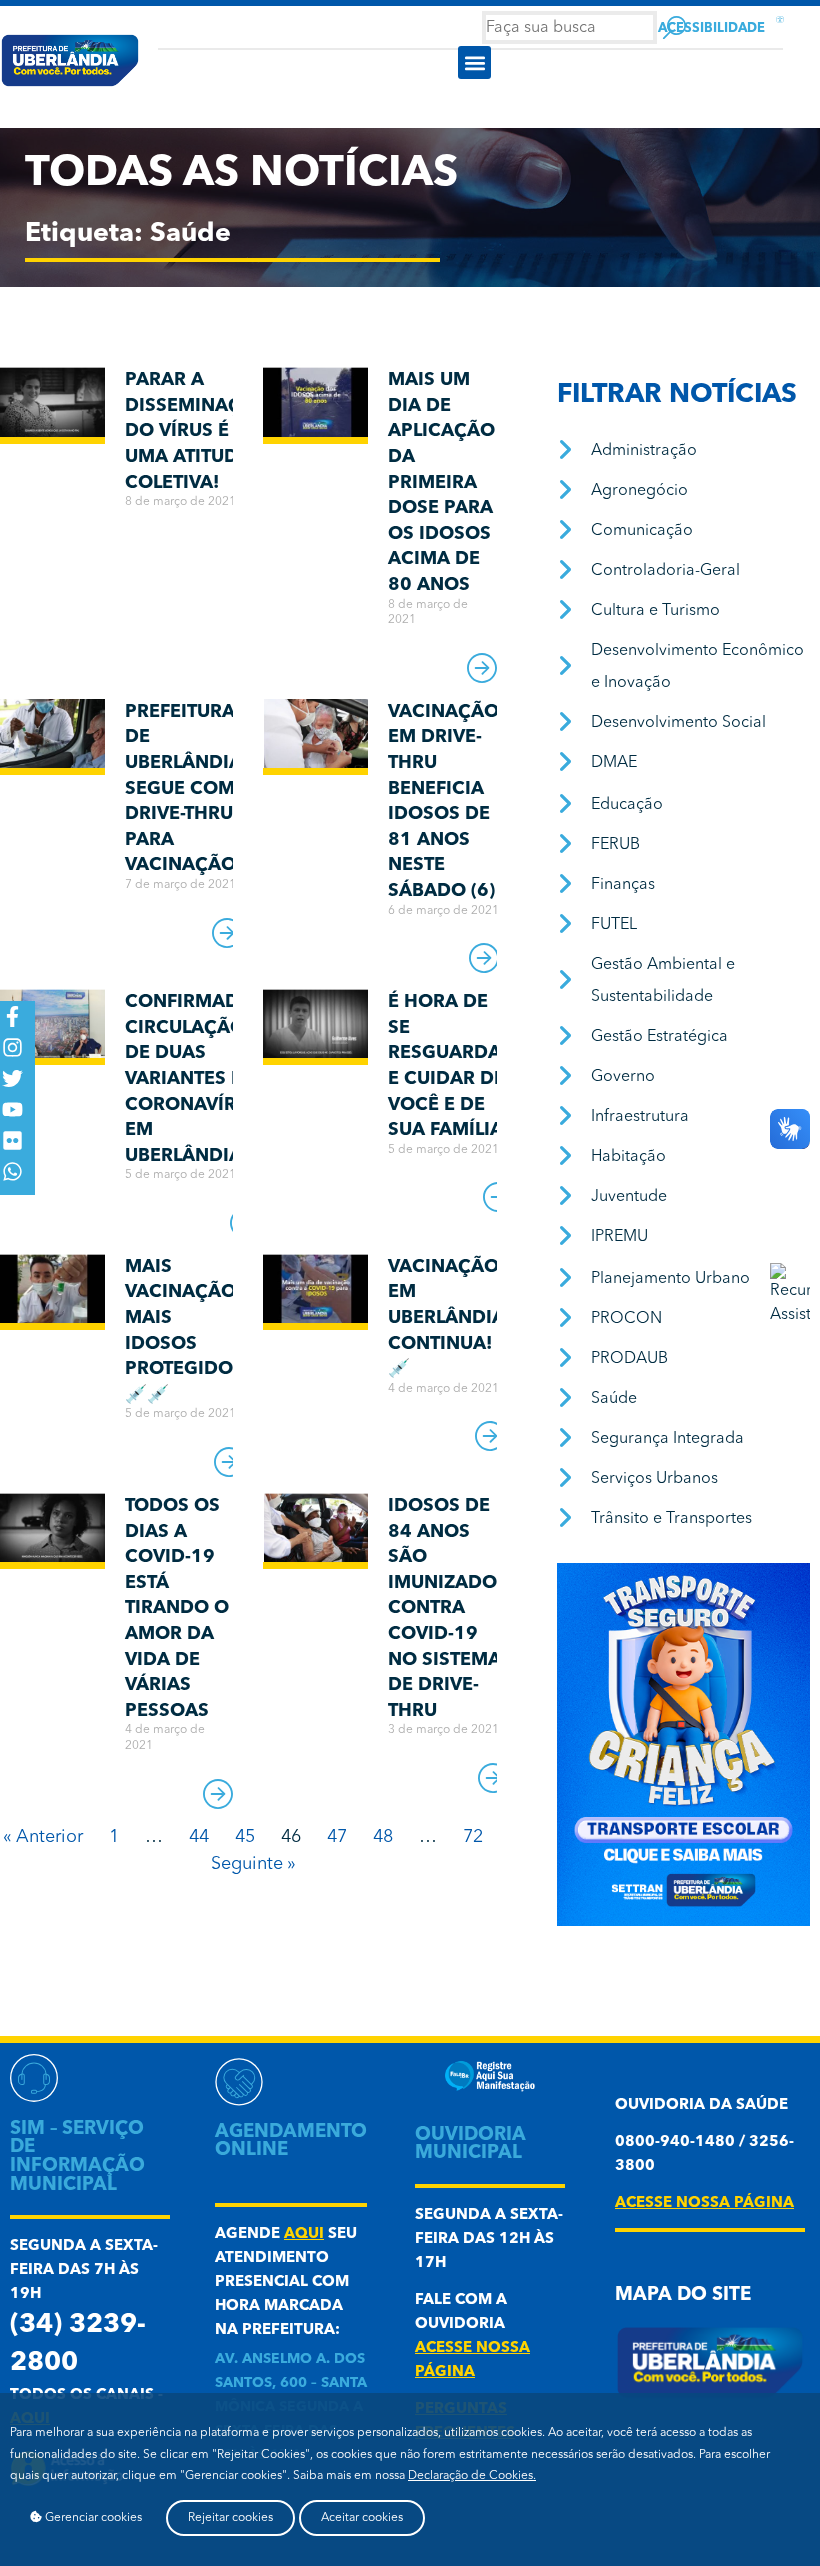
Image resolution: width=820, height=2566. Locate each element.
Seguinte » (253, 1864)
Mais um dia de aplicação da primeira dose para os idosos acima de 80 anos (441, 482)
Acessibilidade (711, 28)
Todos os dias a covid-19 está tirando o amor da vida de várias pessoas (177, 1608)
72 (473, 1837)
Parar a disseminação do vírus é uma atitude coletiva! (197, 431)
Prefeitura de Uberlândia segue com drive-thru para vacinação (183, 789)
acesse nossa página (704, 2203)
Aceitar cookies (362, 2518)
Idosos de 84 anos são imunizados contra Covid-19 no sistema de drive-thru (448, 1608)
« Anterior (43, 1837)
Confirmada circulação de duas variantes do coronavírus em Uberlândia (192, 1079)
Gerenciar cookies (92, 2518)
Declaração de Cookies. (472, 2476)
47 (337, 1837)
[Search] (674, 27)
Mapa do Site (683, 2295)
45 (245, 1837)
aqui (304, 2234)
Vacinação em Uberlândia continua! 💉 (446, 1318)
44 (199, 1837)
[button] (474, 62)
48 (383, 1837)
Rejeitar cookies (230, 2518)
